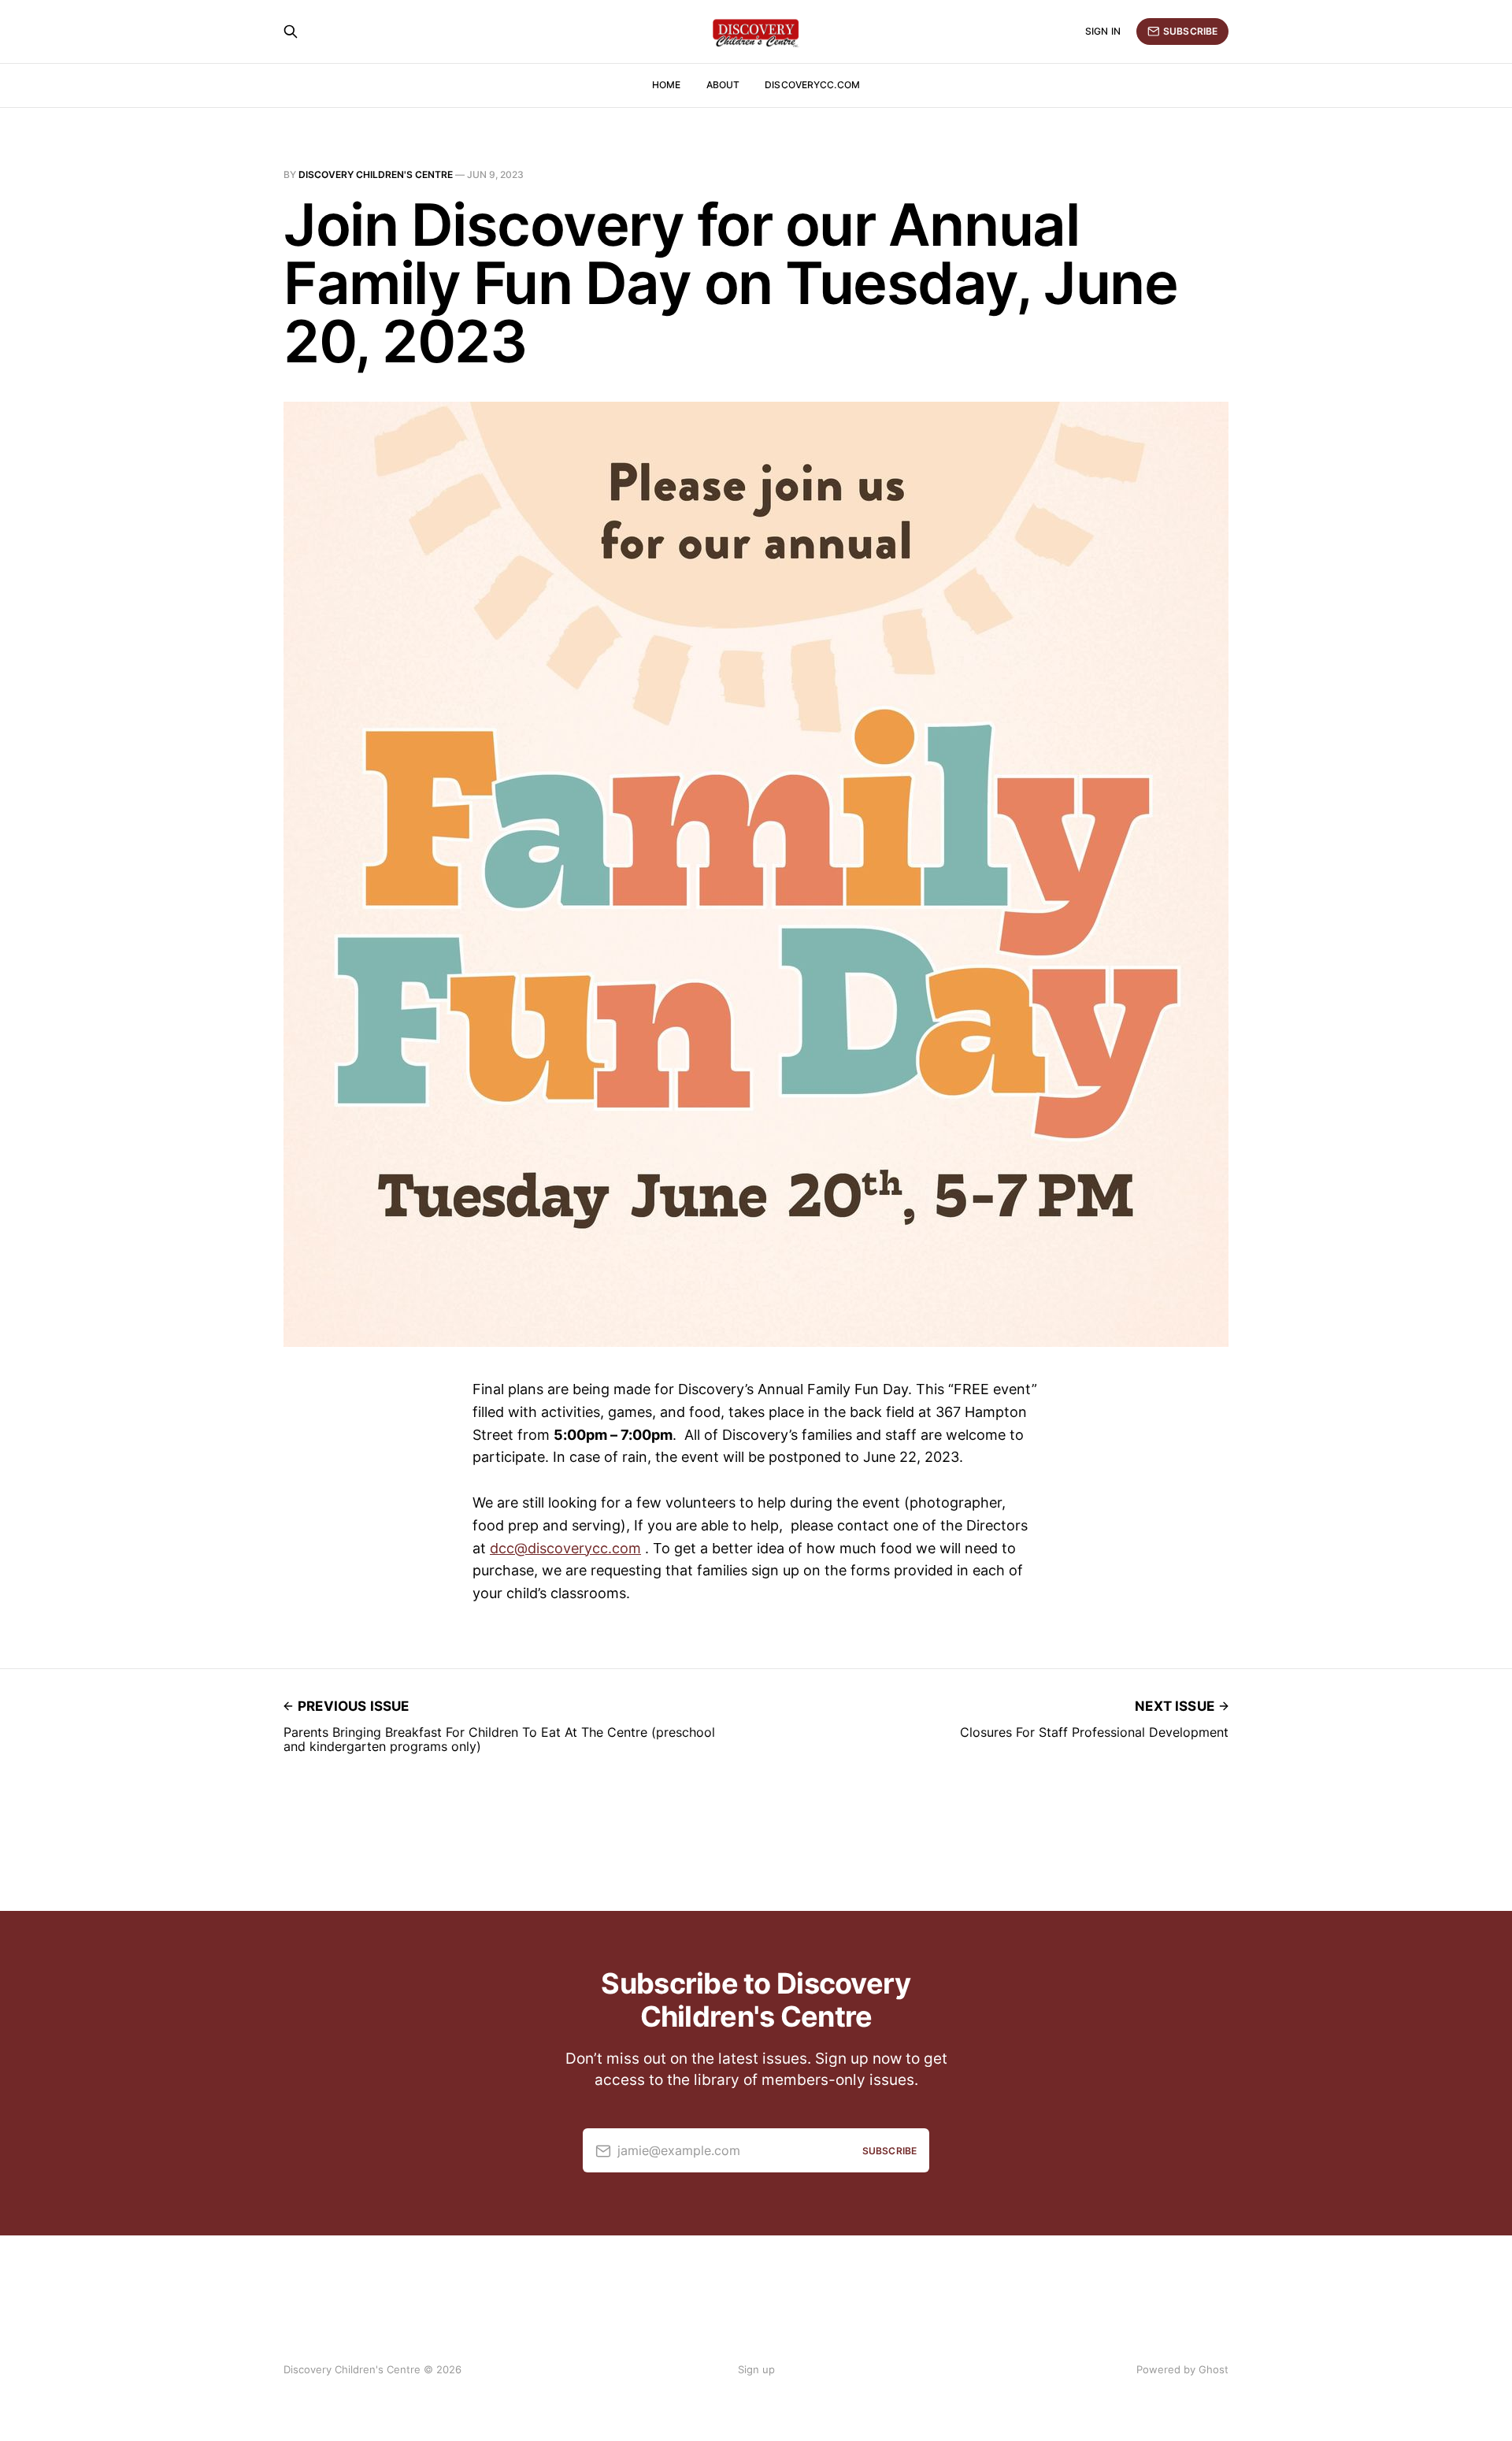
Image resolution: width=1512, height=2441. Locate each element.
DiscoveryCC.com (812, 85)
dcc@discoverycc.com (565, 1548)
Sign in (1103, 31)
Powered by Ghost (1182, 2369)
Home (666, 85)
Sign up (756, 2369)
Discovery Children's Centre (376, 174)
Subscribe (1190, 31)
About (723, 85)
